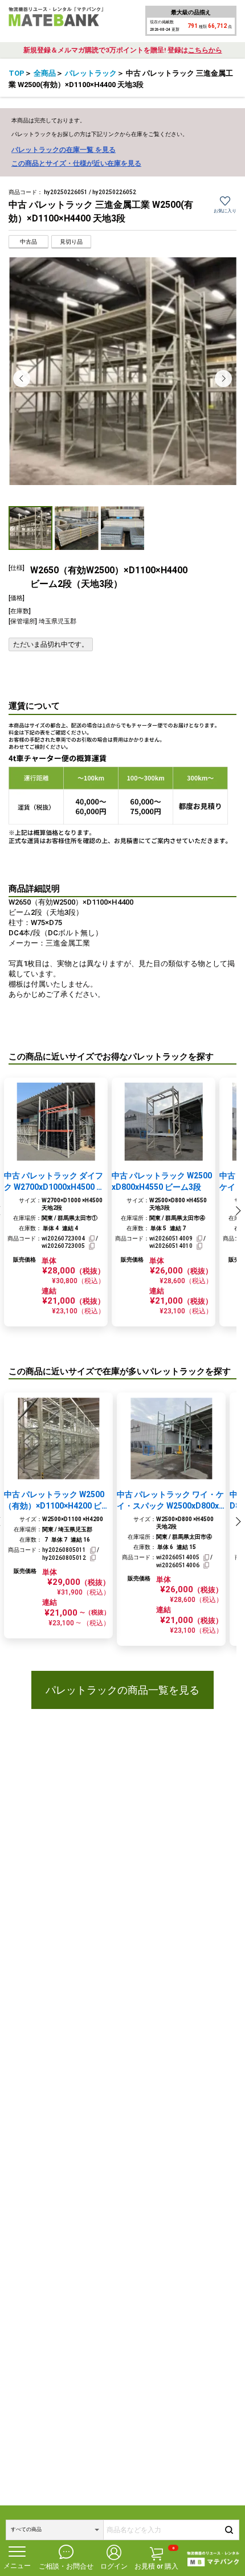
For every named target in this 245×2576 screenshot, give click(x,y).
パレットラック (91, 73)
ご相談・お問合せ (66, 2566)
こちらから (205, 50)
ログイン (114, 2566)
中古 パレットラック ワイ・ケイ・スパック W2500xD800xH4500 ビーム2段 (171, 1501)
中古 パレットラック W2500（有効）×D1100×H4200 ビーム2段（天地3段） (57, 1501)
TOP (17, 73)
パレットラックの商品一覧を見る (122, 1690)
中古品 (28, 242)
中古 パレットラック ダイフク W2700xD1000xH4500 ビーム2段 (54, 1182)
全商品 (45, 73)
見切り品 (71, 242)
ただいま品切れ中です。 (51, 644)
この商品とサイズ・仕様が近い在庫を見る (76, 163)
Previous (22, 379)
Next (223, 379)
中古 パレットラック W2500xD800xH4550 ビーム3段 (162, 1181)
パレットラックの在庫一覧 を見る (64, 150)
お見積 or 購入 (156, 2558)
